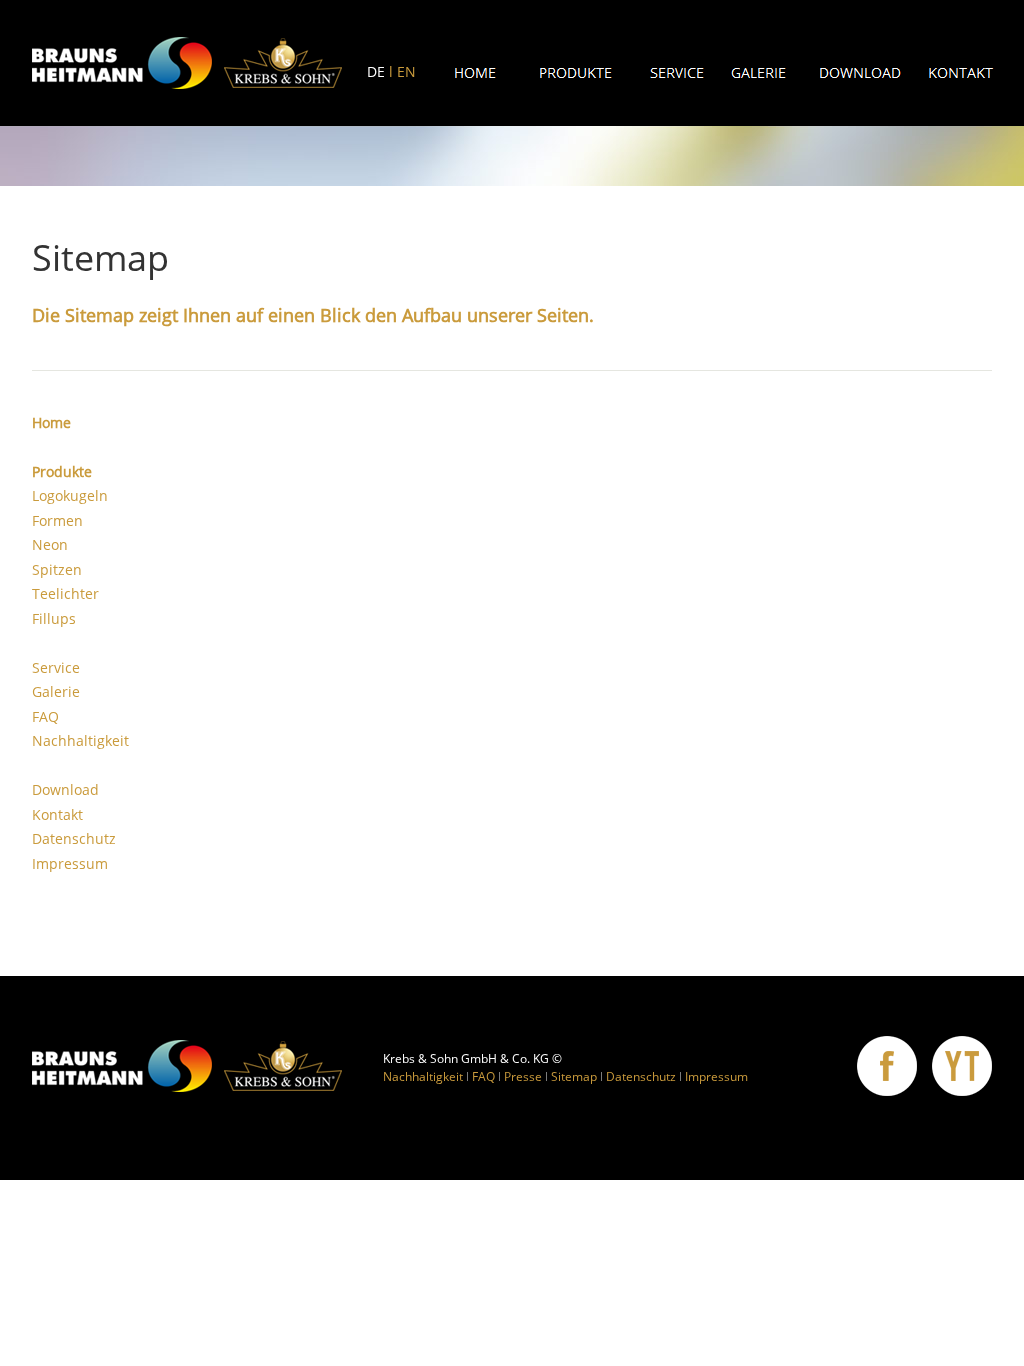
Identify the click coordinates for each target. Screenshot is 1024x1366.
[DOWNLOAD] (860, 73)
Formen (57, 520)
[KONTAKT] (961, 73)
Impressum (70, 863)
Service (56, 667)
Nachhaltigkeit (80, 740)
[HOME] (475, 73)
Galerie (56, 691)
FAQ (45, 716)
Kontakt (57, 814)
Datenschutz (74, 838)
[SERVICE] (677, 73)
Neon (50, 544)
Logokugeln (70, 495)
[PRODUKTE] (576, 73)
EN (406, 71)
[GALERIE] (759, 73)
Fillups (54, 618)
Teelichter (65, 593)
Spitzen (57, 569)
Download (65, 789)
